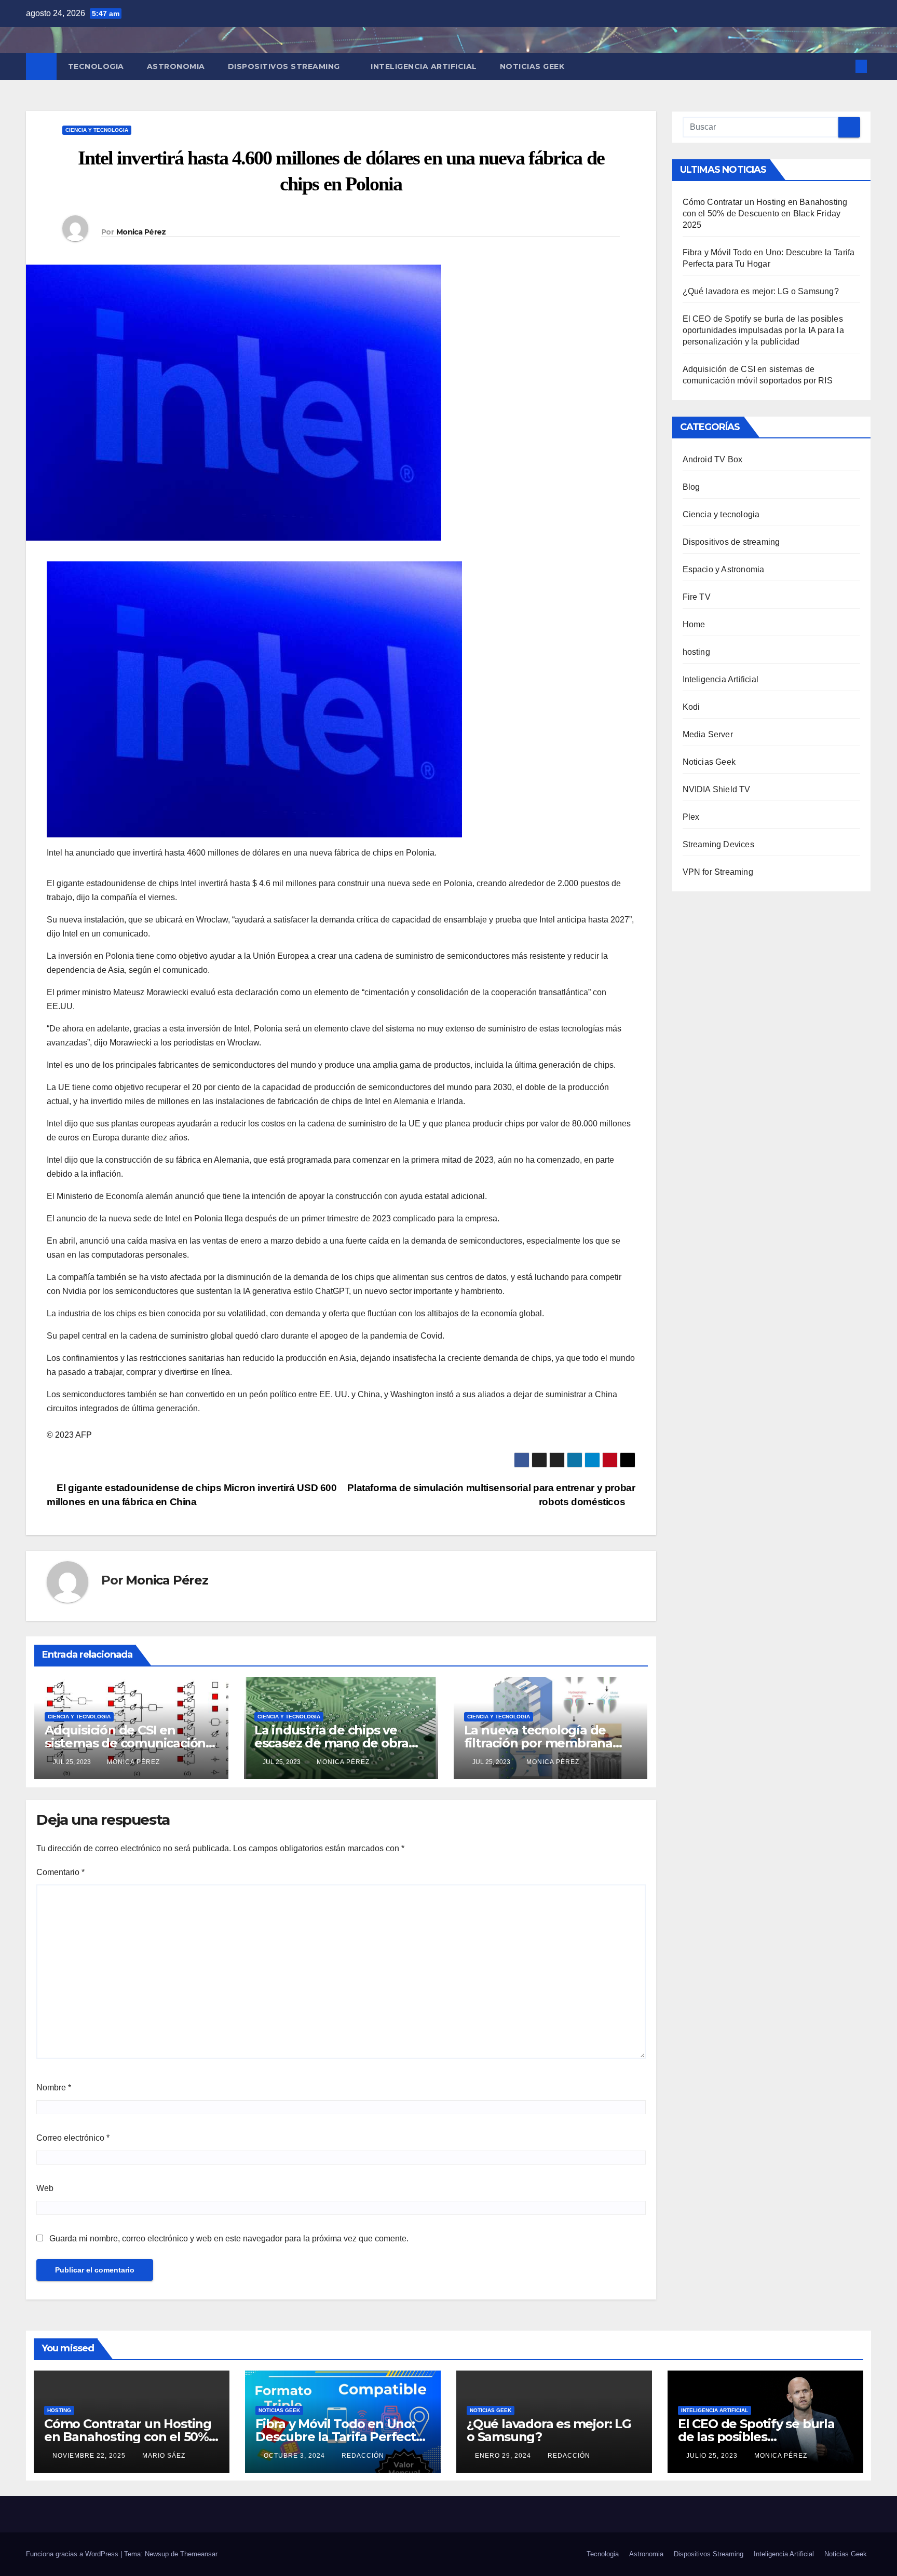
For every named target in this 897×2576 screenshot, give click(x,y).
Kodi (691, 707)
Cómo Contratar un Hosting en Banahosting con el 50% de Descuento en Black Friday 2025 (765, 213)
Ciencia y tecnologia (97, 130)
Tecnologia (96, 66)
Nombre (54, 2088)
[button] (844, 66)
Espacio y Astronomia (724, 569)
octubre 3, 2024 (295, 2456)
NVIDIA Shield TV (717, 789)
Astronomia (176, 66)
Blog (691, 487)
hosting (696, 652)
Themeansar (199, 2554)
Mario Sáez (164, 2456)
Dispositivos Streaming (285, 66)
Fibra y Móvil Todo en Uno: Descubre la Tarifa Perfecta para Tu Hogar (339, 2437)
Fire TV (697, 597)
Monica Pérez (141, 232)
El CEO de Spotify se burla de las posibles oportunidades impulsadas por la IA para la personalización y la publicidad (763, 330)
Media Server (708, 734)
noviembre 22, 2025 (90, 2456)
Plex (691, 817)
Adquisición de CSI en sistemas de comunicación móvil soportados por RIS (125, 1743)
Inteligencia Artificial (424, 66)
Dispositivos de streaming (731, 542)
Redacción (363, 2456)
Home (694, 624)
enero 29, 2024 (504, 2456)
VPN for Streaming (718, 872)
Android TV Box (713, 459)
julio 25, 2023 (713, 2456)
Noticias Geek (532, 66)
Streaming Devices (718, 844)
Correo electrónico (73, 2138)
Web (45, 2188)
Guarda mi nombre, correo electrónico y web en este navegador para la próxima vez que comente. (229, 2238)
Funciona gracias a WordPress (73, 2554)
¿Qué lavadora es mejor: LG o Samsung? (761, 291)
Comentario (60, 1872)
